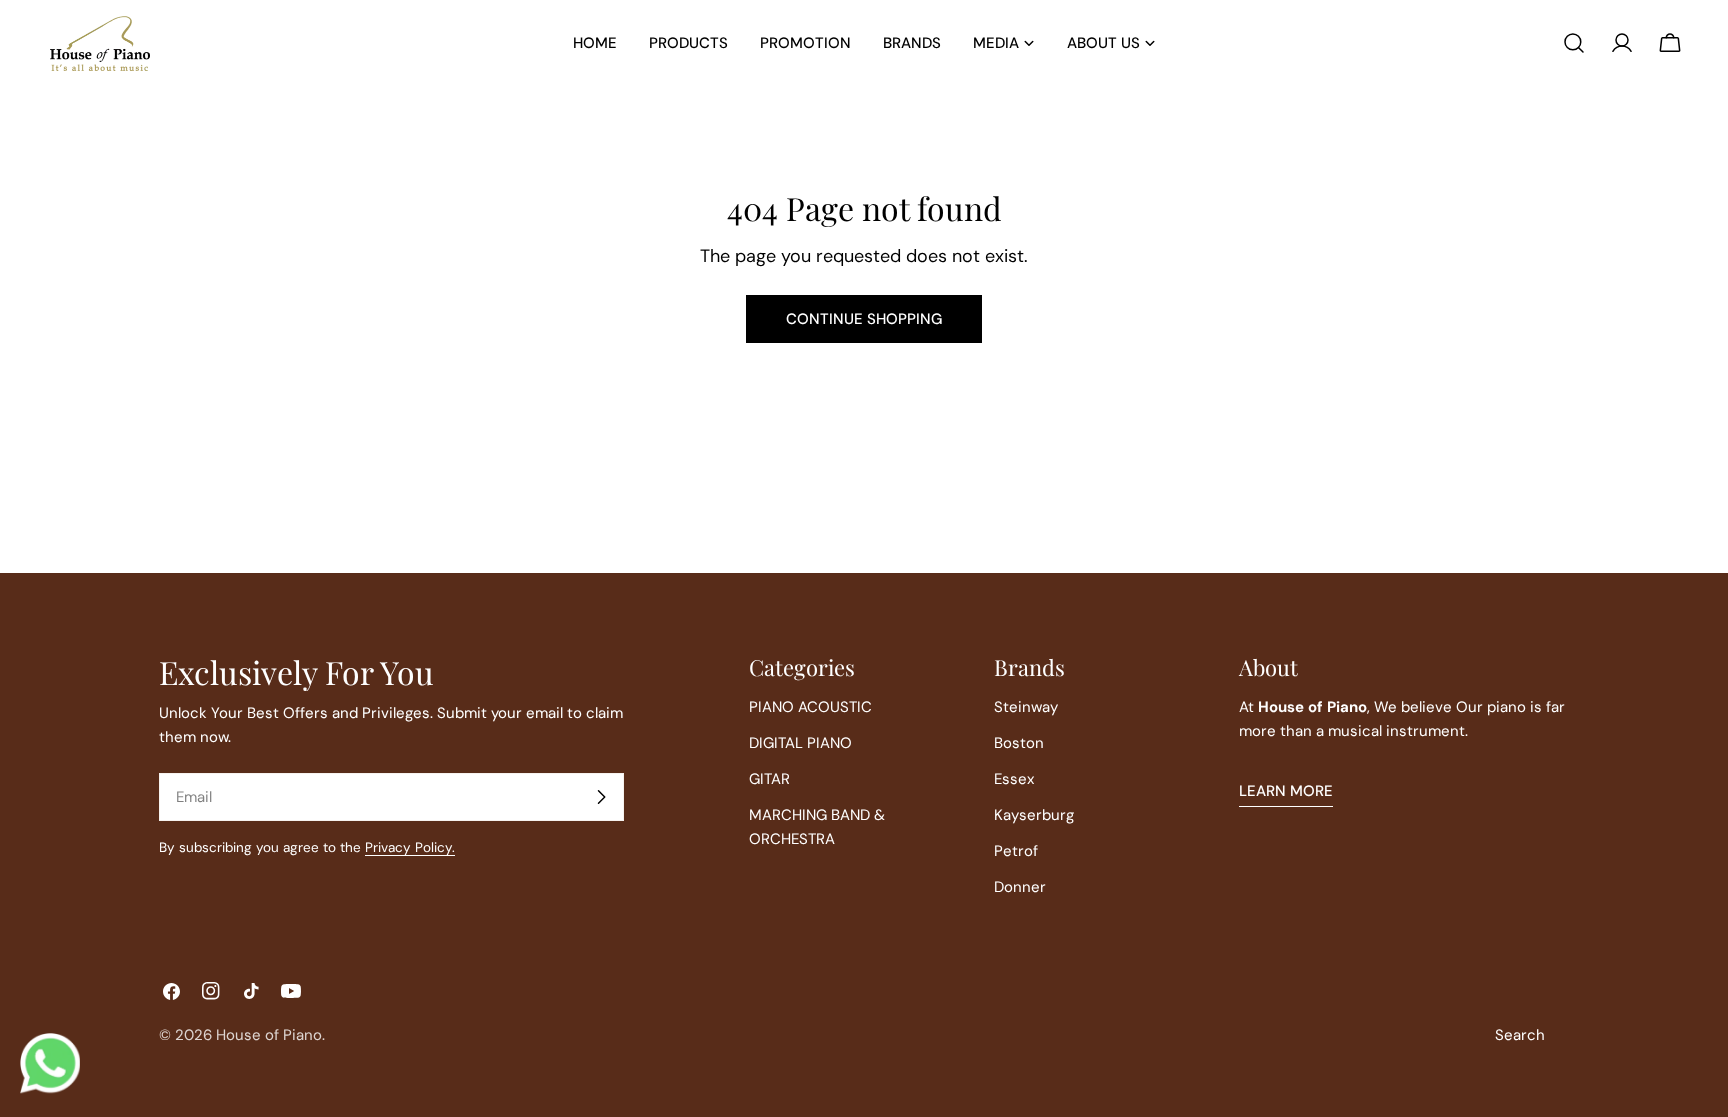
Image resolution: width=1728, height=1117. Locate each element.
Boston (1019, 743)
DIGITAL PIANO (800, 743)
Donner (1020, 887)
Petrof (1016, 851)
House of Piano (269, 1035)
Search (1520, 1035)
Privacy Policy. (410, 847)
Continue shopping (864, 319)
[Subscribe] (601, 797)
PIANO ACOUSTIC (810, 707)
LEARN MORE (1286, 791)
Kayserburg (1034, 815)
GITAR (769, 779)
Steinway (1026, 707)
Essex (1014, 779)
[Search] (1574, 43)
